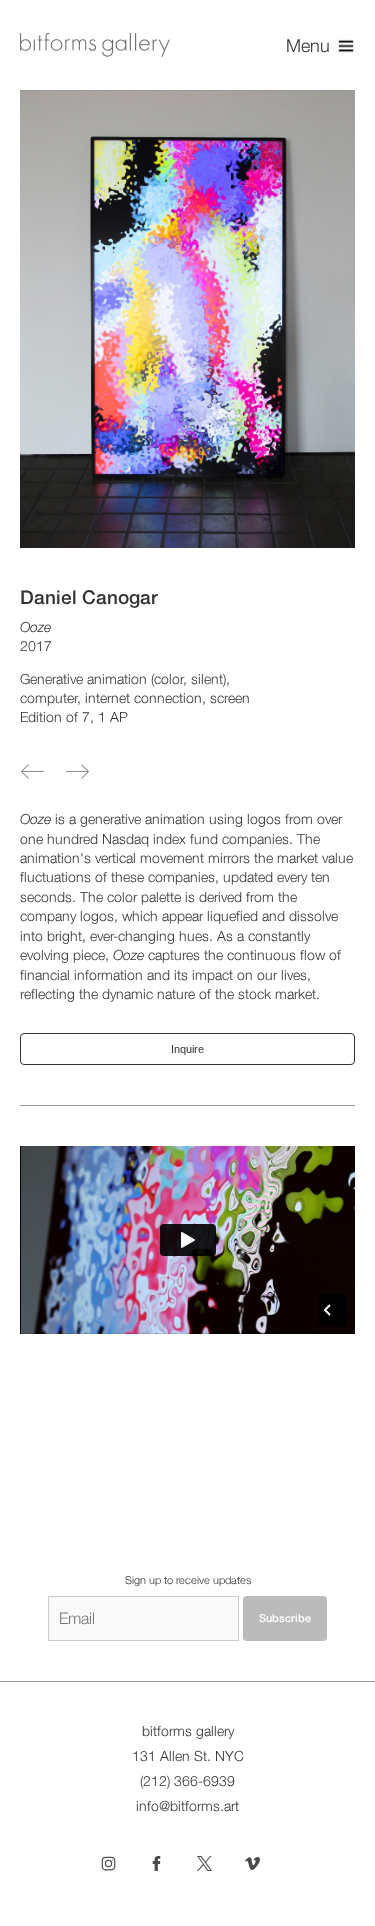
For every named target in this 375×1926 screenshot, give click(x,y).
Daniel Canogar (89, 597)
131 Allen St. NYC (188, 1756)
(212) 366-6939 (187, 1781)
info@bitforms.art (187, 1806)
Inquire (187, 1049)
